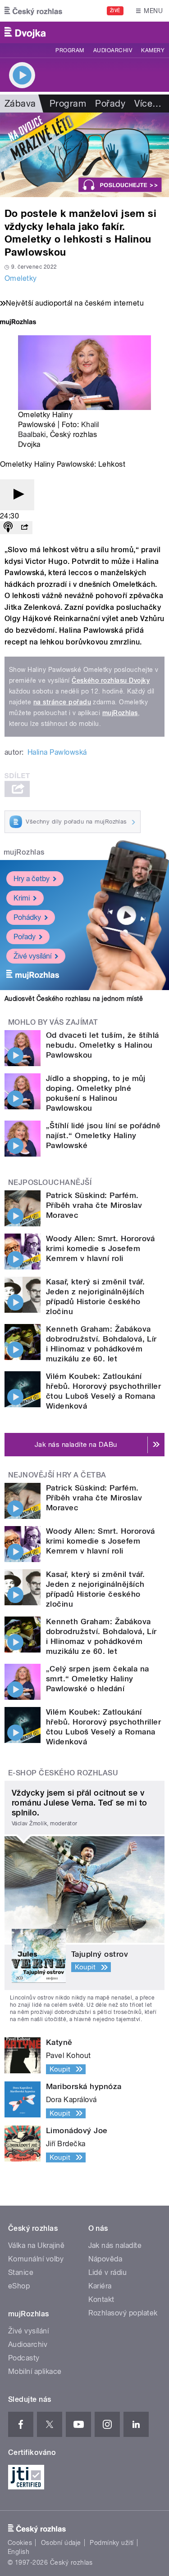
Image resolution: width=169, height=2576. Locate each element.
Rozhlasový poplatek (123, 2313)
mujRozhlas (120, 713)
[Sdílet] (24, 528)
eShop (19, 2286)
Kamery (153, 50)
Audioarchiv (113, 50)
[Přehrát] (17, 495)
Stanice (21, 2272)
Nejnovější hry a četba (57, 1475)
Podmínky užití (112, 2543)
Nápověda (105, 2259)
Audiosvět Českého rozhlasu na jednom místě (74, 999)
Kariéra (100, 2286)
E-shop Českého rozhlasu (63, 1773)
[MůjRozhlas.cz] (18, 323)
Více (148, 104)
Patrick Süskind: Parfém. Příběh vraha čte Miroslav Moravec (94, 1205)
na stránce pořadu (62, 702)
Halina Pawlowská (57, 752)
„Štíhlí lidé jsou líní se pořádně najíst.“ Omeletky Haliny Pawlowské (103, 1135)
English (18, 2552)
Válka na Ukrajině (36, 2245)
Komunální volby (36, 2259)
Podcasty (24, 2358)
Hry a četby (32, 879)
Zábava (20, 104)
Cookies (20, 2543)
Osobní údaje (61, 2543)
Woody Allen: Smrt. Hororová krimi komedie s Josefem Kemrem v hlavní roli (100, 1248)
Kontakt (101, 2299)
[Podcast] (8, 528)
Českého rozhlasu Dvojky (111, 680)
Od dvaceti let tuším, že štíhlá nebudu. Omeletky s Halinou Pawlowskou (103, 1045)
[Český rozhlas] (33, 11)
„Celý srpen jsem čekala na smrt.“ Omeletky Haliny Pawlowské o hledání (97, 1679)
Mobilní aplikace (35, 2371)
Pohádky (27, 917)
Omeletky (21, 278)
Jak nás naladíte (115, 2245)
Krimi (22, 898)
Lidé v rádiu (108, 2272)
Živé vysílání (32, 956)
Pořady (110, 104)
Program (70, 50)
